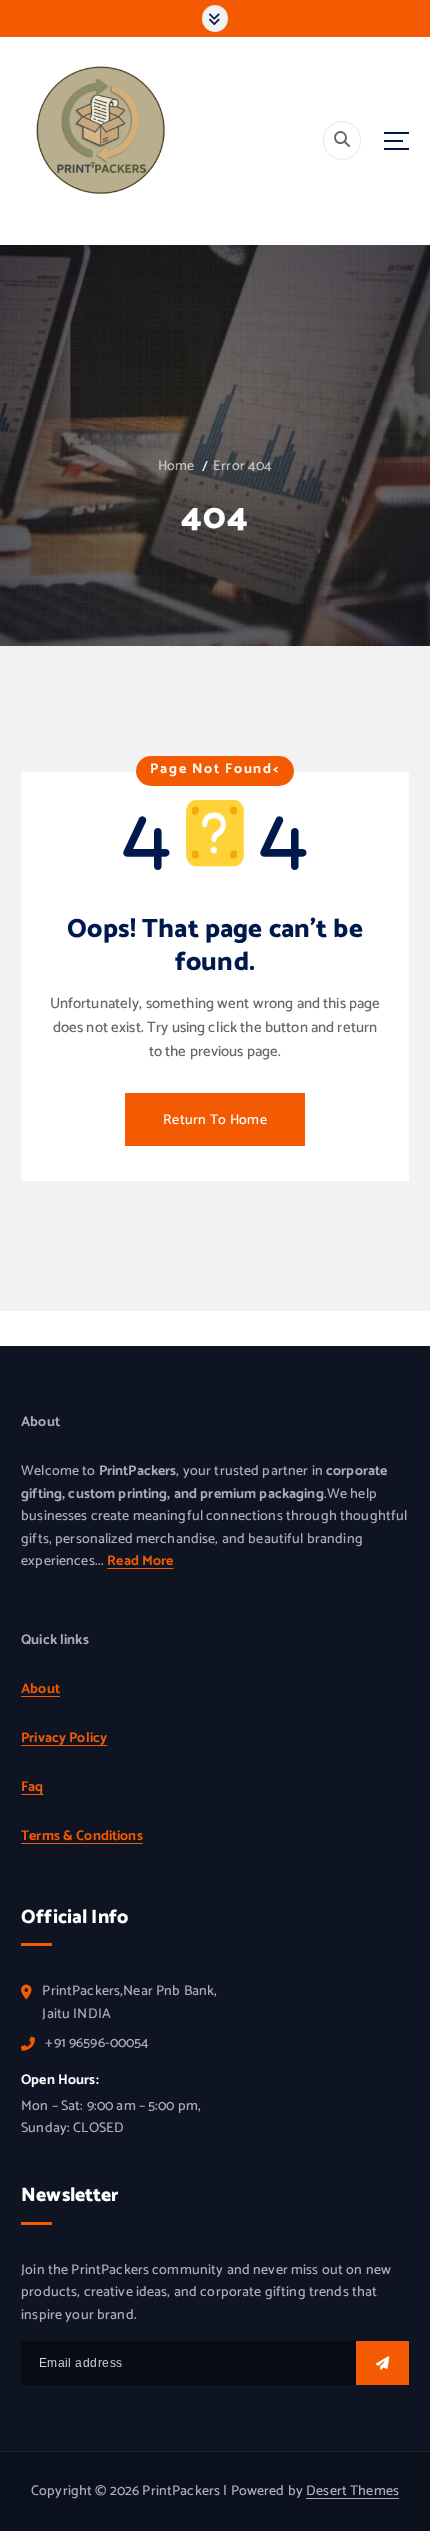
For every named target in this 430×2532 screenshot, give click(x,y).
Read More (140, 1561)
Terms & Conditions (82, 1836)
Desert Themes (352, 2491)
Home (176, 466)
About (40, 1689)
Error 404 (242, 466)
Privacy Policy (64, 1738)
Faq (32, 1787)
